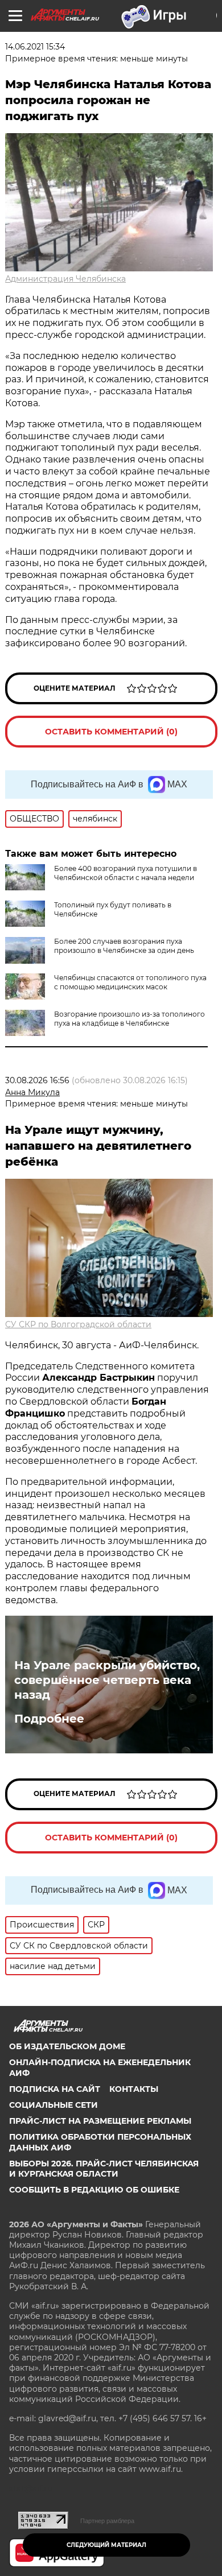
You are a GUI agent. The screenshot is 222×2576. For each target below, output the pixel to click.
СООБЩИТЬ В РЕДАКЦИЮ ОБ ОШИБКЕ (94, 2190)
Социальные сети (54, 2105)
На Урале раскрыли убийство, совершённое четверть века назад (107, 1680)
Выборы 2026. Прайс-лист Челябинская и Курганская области (104, 2169)
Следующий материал (106, 2545)
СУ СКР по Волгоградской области (78, 1324)
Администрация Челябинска (65, 279)
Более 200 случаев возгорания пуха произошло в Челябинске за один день (124, 946)
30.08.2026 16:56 (37, 1080)
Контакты (134, 2089)
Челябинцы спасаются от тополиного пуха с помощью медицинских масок (130, 982)
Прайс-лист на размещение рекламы (100, 2121)
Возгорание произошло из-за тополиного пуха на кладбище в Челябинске (129, 1019)
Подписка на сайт (55, 2089)
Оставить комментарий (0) (111, 732)
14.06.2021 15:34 (35, 47)
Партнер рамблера (107, 2521)
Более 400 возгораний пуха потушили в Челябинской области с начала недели (126, 873)
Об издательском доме (67, 2046)
